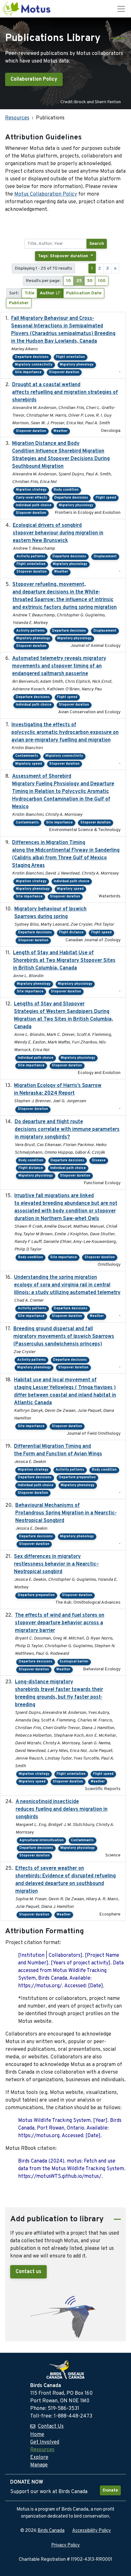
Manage (39, 2465)
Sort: (14, 293)
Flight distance (71, 932)
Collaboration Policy (34, 79)
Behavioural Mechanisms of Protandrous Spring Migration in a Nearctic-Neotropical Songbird (66, 1513)
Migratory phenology (77, 365)
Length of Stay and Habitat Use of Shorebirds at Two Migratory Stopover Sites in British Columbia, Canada (64, 961)
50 (90, 281)
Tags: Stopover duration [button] (64, 256)
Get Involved (45, 2442)
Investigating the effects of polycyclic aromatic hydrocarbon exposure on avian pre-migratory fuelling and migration (65, 733)
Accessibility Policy (92, 2531)
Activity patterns (31, 557)
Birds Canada (51, 2531)
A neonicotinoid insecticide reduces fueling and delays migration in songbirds (62, 1809)
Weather (60, 431)
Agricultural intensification (41, 1840)
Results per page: (43, 281)
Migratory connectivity (34, 365)
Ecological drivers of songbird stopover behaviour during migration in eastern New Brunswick (58, 533)
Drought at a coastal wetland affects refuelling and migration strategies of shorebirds (65, 392)
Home (37, 2435)
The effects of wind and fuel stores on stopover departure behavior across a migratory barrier (60, 1623)
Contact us (28, 2272)
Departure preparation (77, 1477)
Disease (99, 1161)
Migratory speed (29, 764)
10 (69, 281)
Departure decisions (32, 357)
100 (102, 281)
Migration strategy (31, 490)
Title (29, 293)
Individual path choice (34, 505)
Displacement (105, 557)
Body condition (66, 490)
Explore (39, 2458)
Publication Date (84, 293)
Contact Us (51, 2426)
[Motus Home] (27, 9)
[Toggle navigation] (121, 9)
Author (48, 293)
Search (97, 244)
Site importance (28, 372)
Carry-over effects (31, 498)
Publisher (19, 303)
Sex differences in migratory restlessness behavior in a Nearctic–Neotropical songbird (56, 1564)
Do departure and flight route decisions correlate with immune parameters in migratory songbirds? (67, 1130)
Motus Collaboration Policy (46, 194)
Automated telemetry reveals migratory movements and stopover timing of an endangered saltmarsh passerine (59, 666)
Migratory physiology (76, 505)
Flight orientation (70, 357)
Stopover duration (64, 372)
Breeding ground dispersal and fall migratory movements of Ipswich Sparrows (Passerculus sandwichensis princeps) (64, 1337)
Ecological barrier (74, 1662)
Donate (110, 2490)
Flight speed (106, 498)
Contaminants (27, 756)
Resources (17, 118)
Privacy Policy (65, 2545)
